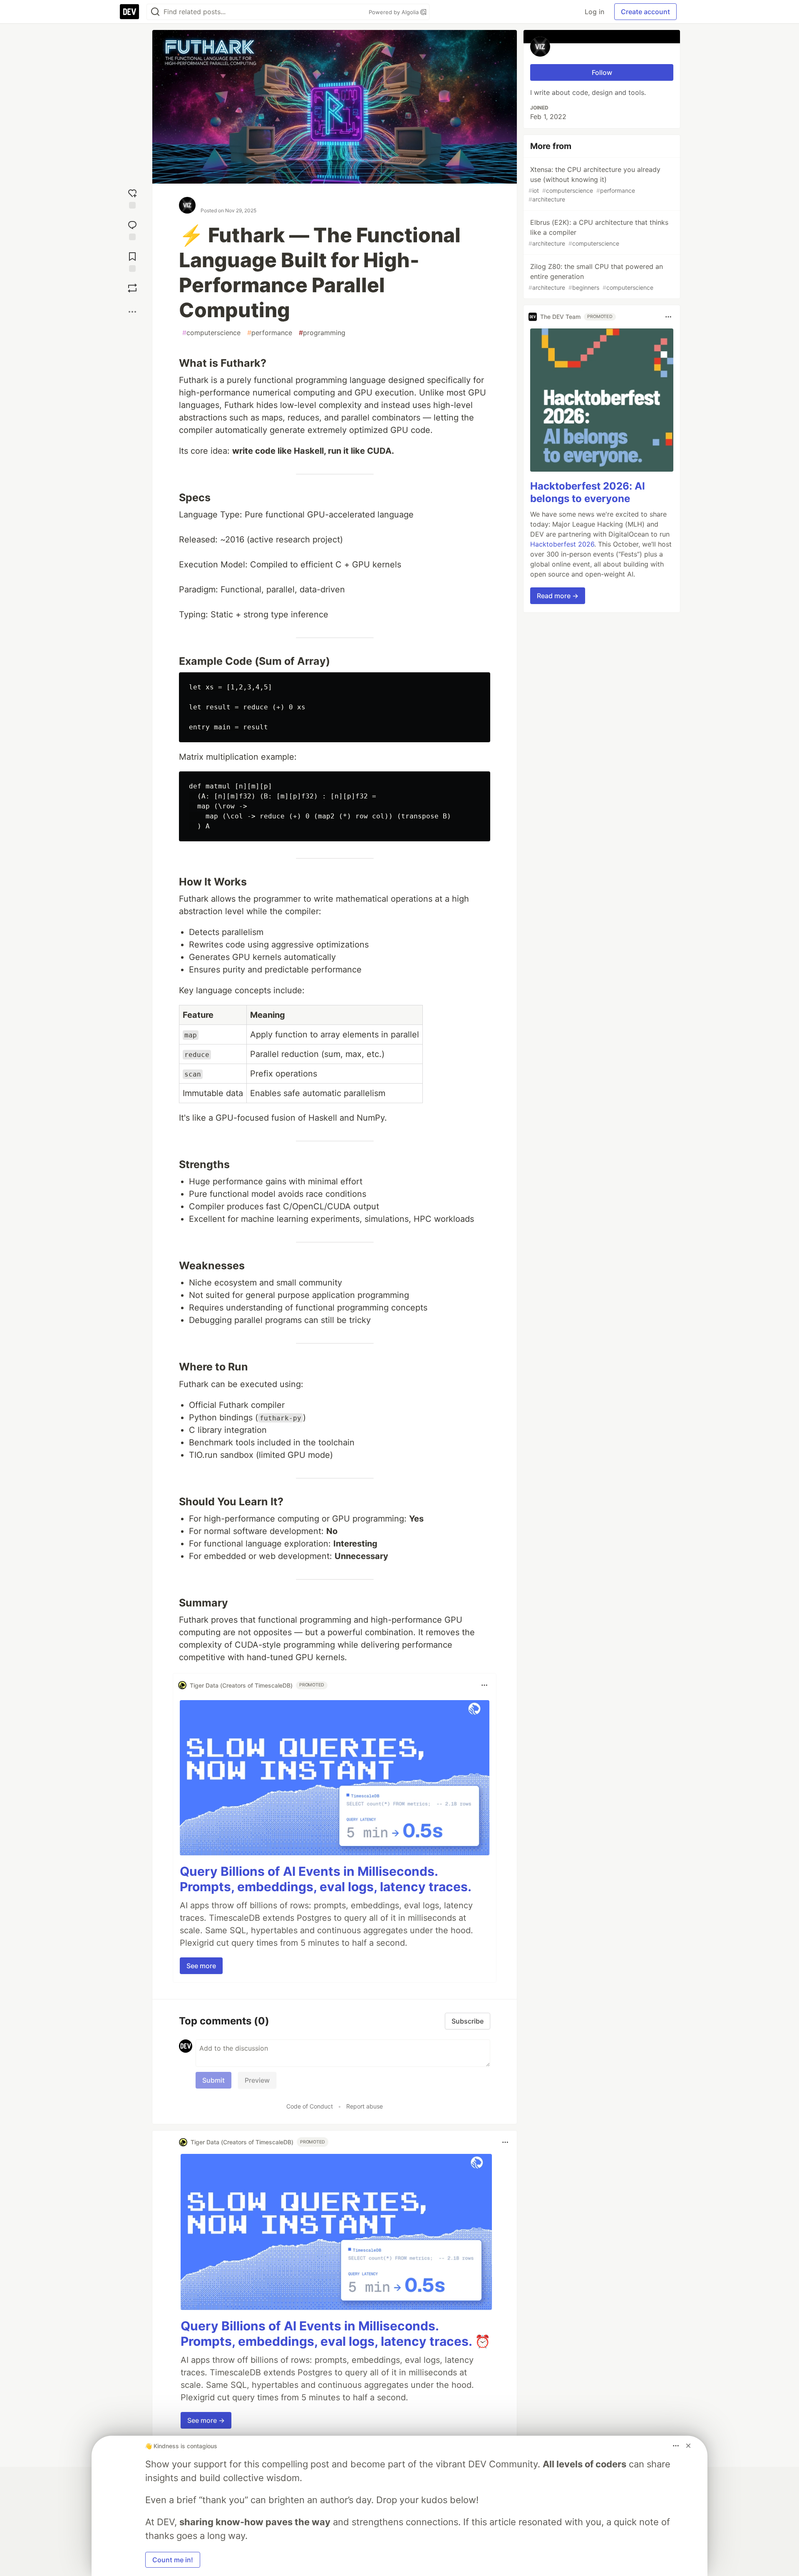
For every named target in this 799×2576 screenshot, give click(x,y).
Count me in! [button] (173, 2560)
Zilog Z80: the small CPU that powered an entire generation (596, 277)
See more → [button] (206, 2420)
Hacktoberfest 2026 (562, 544)
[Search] (155, 12)
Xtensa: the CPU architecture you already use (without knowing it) (594, 184)
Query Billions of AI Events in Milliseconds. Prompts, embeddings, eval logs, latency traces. (326, 1879)
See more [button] (201, 1966)
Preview (257, 2080)
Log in (594, 12)
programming (322, 333)
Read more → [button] (558, 596)
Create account (645, 12)
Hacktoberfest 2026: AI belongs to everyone (588, 492)
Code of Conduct (310, 2106)
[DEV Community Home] (129, 12)
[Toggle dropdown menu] (484, 1685)
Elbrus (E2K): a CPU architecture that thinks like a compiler (598, 232)
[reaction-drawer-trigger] (132, 197)
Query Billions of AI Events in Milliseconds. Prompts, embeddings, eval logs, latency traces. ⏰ (335, 2334)
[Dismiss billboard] (688, 2446)
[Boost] (132, 288)
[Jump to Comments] (132, 229)
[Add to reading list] (132, 260)
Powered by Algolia (395, 12)
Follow (602, 72)
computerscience (211, 333)
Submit (213, 2080)
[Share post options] (132, 312)
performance (270, 333)
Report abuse (365, 2106)
